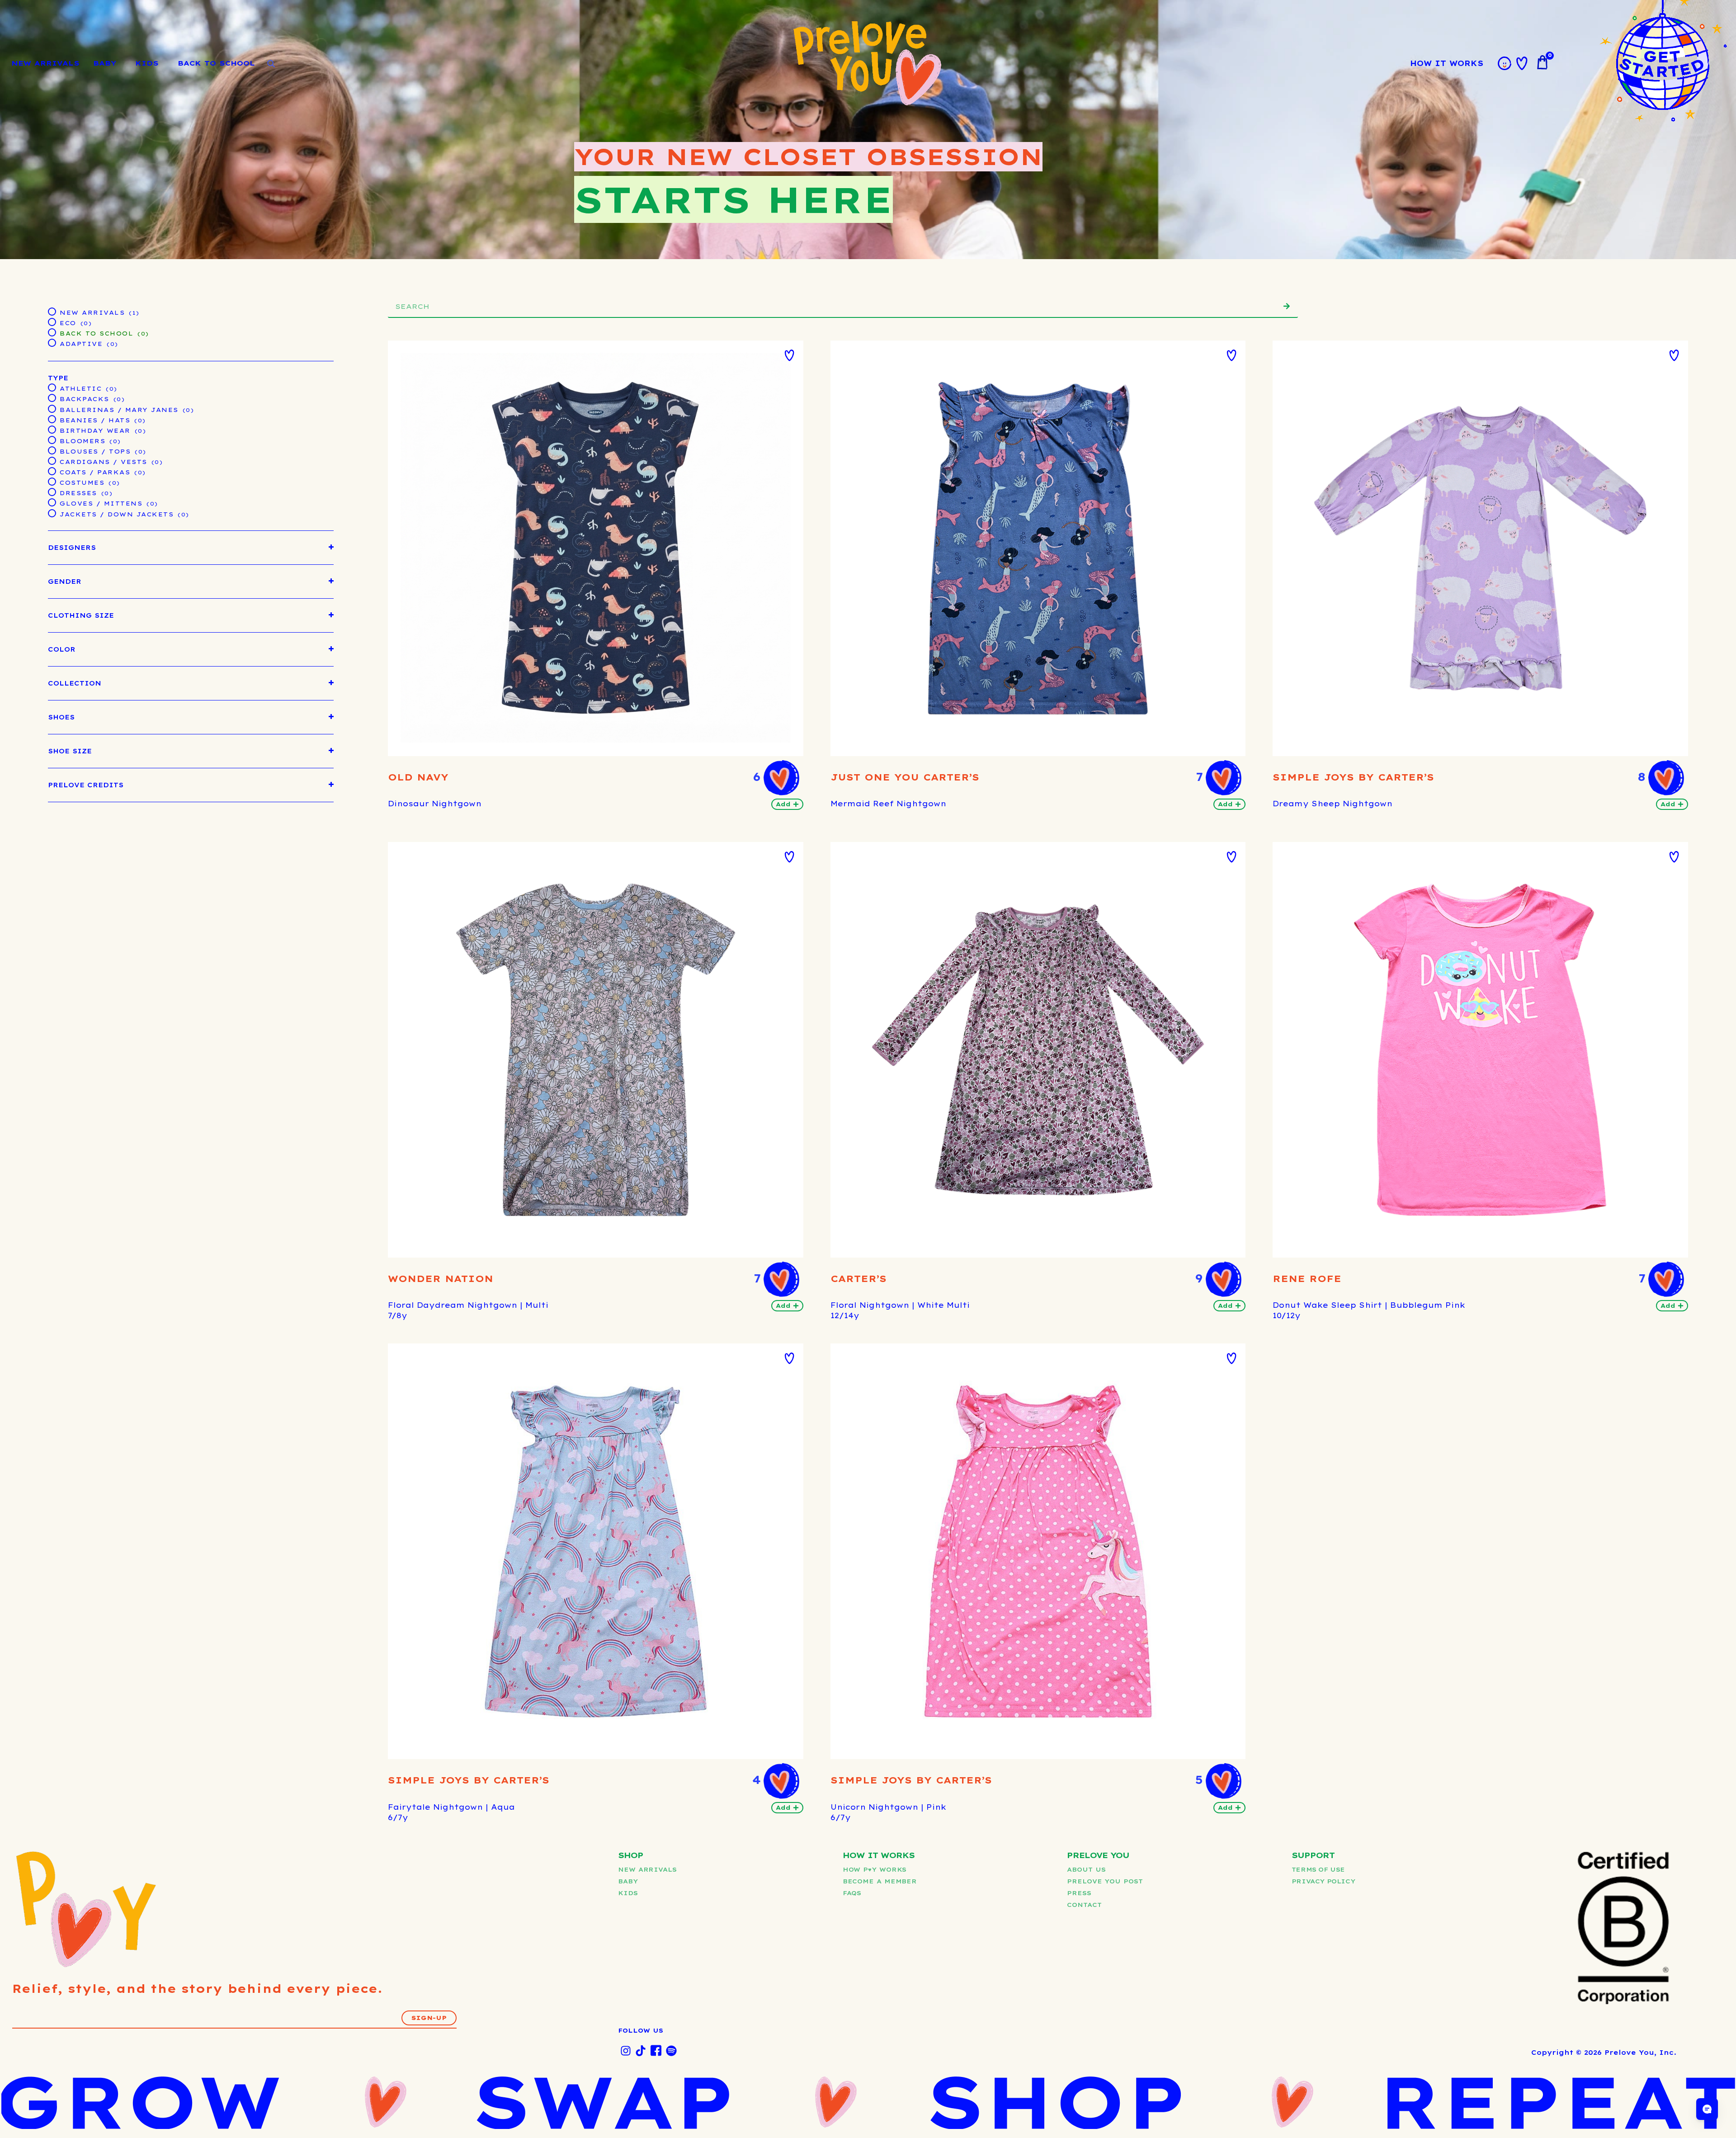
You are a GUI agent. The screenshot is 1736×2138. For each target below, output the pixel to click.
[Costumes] (52, 481)
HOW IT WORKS (1447, 63)
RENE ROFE (1307, 1279)
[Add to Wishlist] (789, 355)
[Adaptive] (52, 342)
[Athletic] (52, 387)
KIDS (147, 63)
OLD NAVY (418, 777)
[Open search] (271, 64)
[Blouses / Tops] (52, 450)
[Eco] (52, 322)
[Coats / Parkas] (52, 471)
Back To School (216, 63)
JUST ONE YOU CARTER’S (905, 777)
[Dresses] (52, 492)
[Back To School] (52, 332)
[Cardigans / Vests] (52, 460)
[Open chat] (1707, 2109)
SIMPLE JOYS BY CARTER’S (1353, 777)
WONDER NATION (441, 1279)
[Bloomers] (52, 440)
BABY (105, 63)
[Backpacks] (52, 397)
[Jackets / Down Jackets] (52, 513)
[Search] (1287, 306)
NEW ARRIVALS (45, 63)
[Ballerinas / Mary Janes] (52, 408)
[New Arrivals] (52, 311)
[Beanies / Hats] (52, 419)
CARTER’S (859, 1279)
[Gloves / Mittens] (52, 502)
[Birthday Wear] (52, 429)
